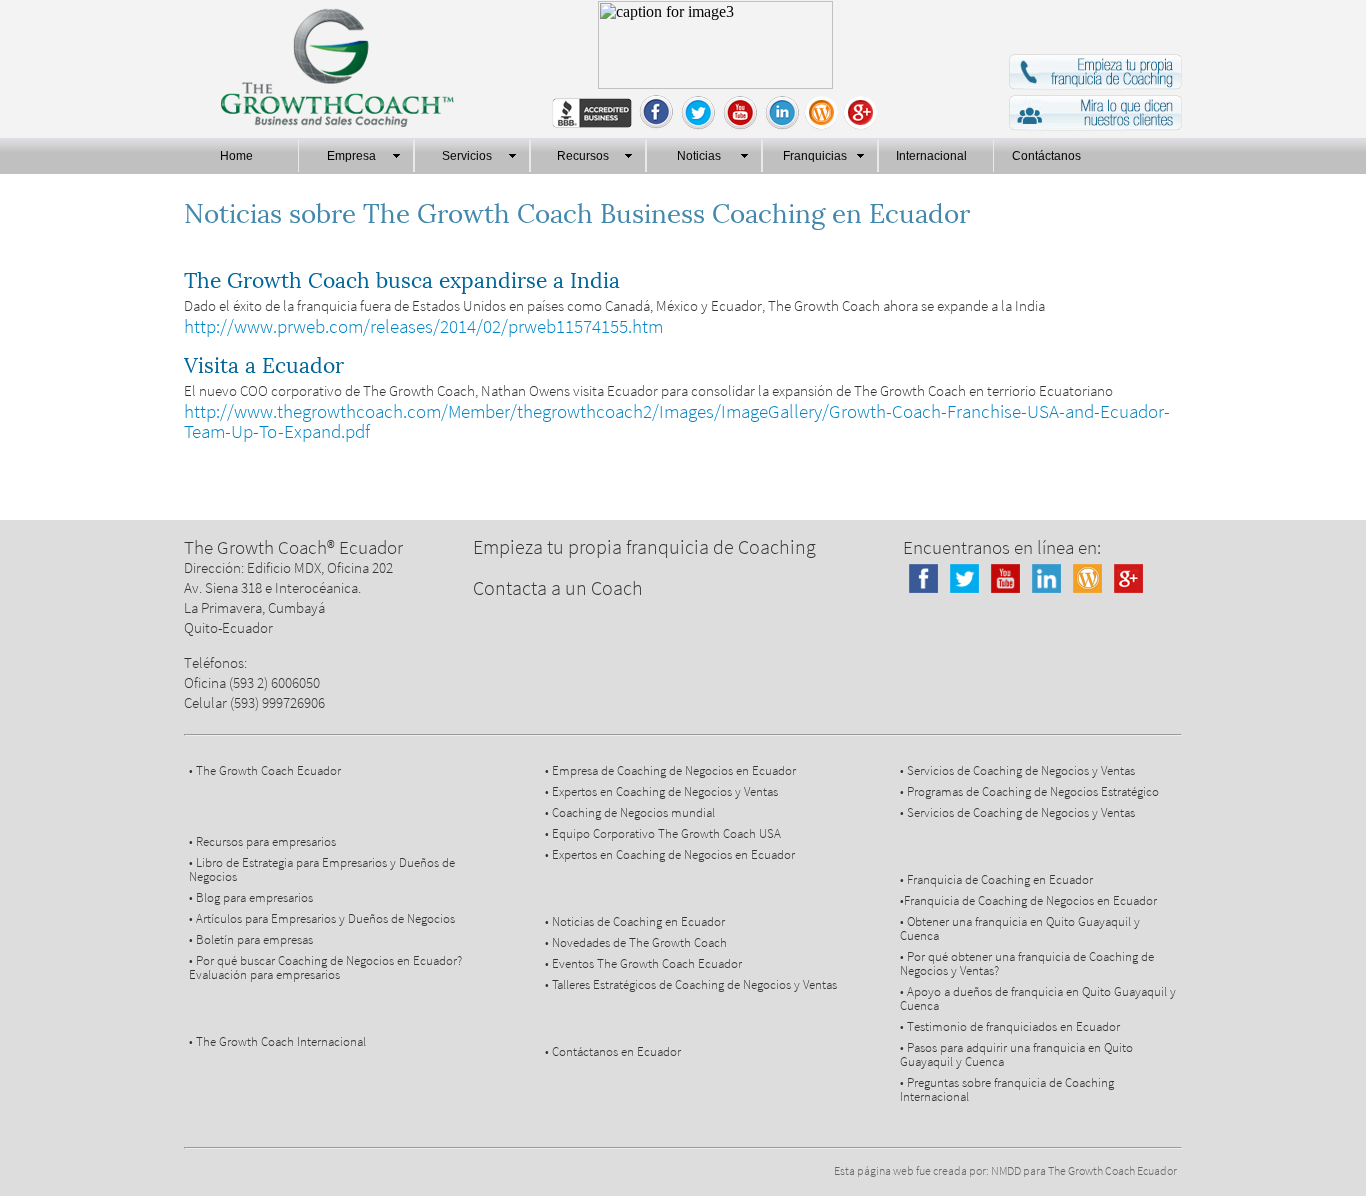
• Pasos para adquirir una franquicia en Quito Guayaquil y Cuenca (1016, 1054)
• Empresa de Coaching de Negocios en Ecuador (670, 770)
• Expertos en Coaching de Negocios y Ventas (661, 791)
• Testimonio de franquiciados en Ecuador (1010, 1026)
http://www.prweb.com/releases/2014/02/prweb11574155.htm (423, 326)
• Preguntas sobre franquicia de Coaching (1007, 1082)
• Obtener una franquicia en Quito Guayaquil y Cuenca (1020, 928)
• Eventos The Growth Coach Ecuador (643, 963)
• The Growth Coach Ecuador (265, 770)
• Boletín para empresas (251, 939)
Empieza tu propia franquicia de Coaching (644, 546)
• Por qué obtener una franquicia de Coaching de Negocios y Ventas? (1027, 963)
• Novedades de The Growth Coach (636, 942)
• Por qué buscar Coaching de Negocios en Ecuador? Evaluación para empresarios (325, 967)
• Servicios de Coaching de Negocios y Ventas (1017, 770)
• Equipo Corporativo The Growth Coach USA (663, 833)
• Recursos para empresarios (262, 841)
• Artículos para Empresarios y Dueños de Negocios (322, 918)
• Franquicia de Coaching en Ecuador (996, 879)
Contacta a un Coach (558, 587)
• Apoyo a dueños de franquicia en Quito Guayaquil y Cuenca (1038, 998)
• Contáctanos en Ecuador (613, 1051)
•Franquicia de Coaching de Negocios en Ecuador (1028, 900)
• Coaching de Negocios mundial (630, 812)
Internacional (934, 1096)
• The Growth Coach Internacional (277, 1041)
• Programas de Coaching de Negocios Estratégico (1029, 791)
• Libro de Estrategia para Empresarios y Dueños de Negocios (322, 869)
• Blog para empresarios (251, 897)
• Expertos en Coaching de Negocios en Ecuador (670, 854)
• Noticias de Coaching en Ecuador (635, 921)
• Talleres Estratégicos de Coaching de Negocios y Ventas (691, 984)
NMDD (1006, 1170)
